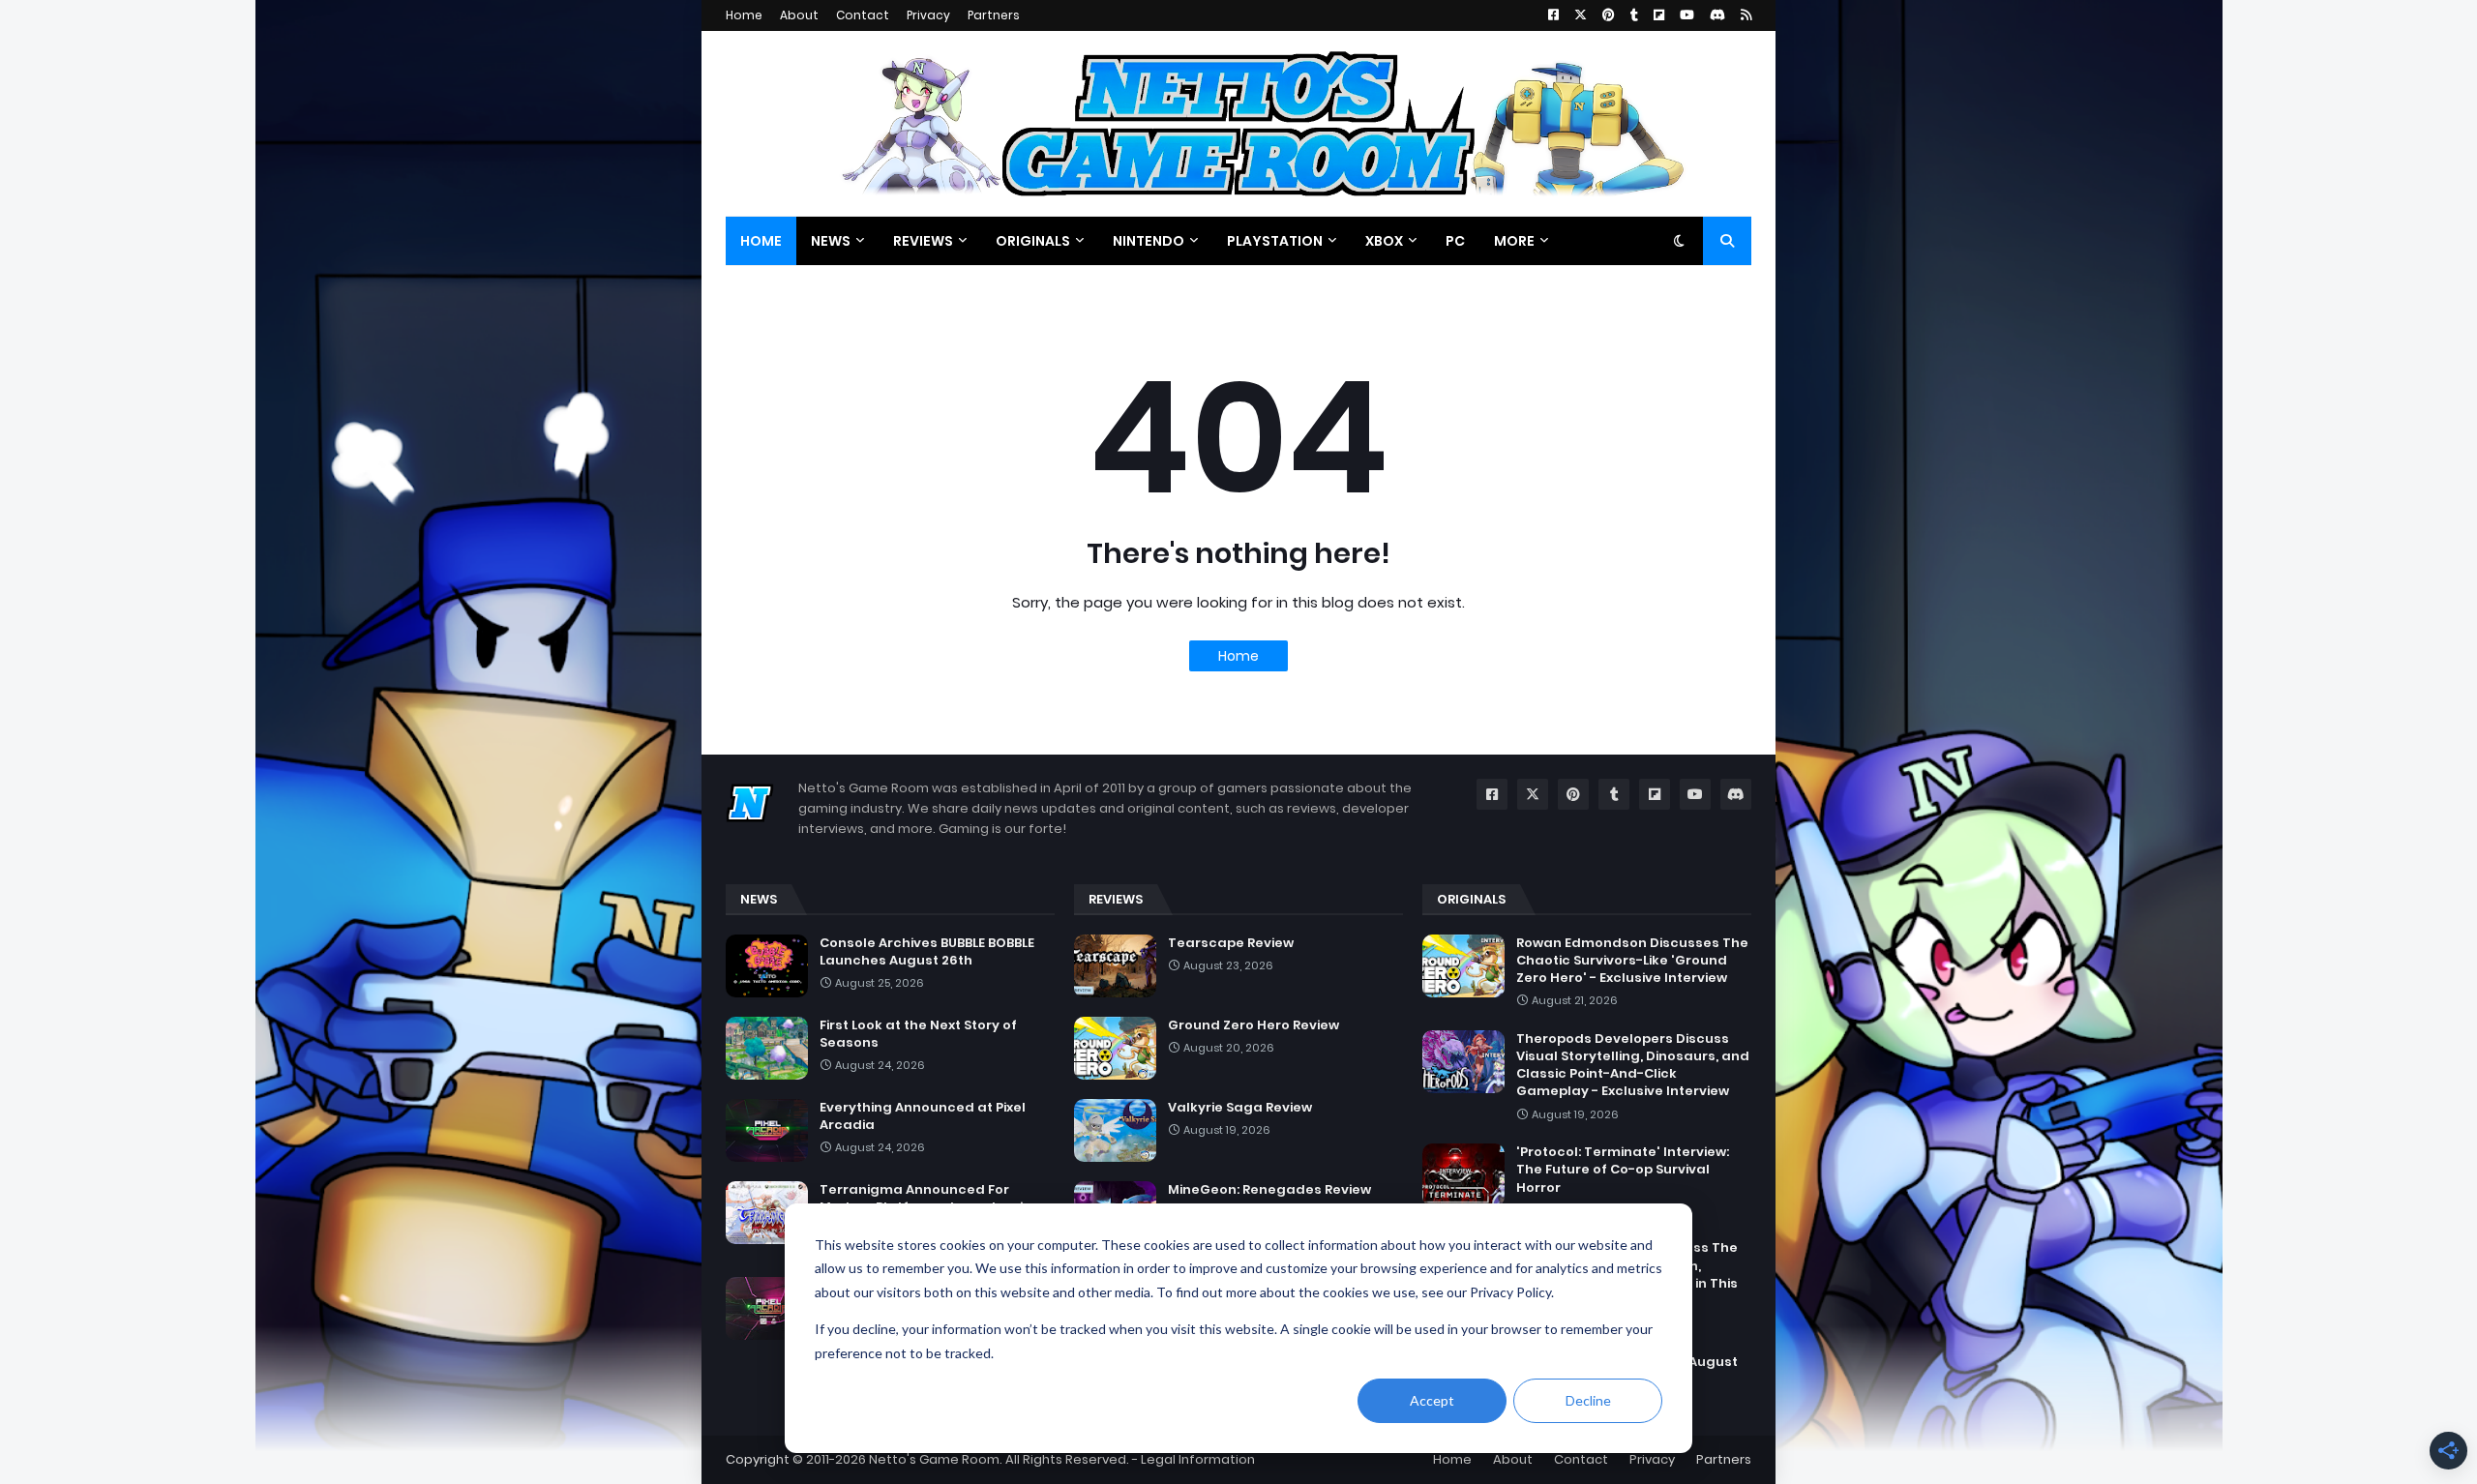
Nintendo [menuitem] (1149, 241)
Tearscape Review (1231, 943)
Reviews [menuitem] (923, 241)
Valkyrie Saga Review (1240, 1108)
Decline (1588, 1400)
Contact (863, 15)
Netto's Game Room (934, 1459)
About (799, 15)
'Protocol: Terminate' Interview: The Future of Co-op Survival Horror (1623, 1170)
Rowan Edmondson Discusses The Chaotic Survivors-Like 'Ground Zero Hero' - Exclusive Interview (1632, 961)
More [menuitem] (1514, 241)
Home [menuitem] (761, 241)
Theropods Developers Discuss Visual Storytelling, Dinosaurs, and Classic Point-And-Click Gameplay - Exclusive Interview (1633, 1066)
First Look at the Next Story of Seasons (918, 1034)
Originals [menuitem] (1033, 241)
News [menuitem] (831, 241)
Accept (1432, 1400)
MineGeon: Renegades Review (1269, 1190)
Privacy (928, 15)
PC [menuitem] (1455, 241)
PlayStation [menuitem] (1275, 241)
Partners (994, 15)
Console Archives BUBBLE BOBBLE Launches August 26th (927, 952)
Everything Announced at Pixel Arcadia (923, 1116)
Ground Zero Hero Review (1253, 1025)
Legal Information (1198, 1459)
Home (744, 15)
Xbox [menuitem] (1384, 241)
